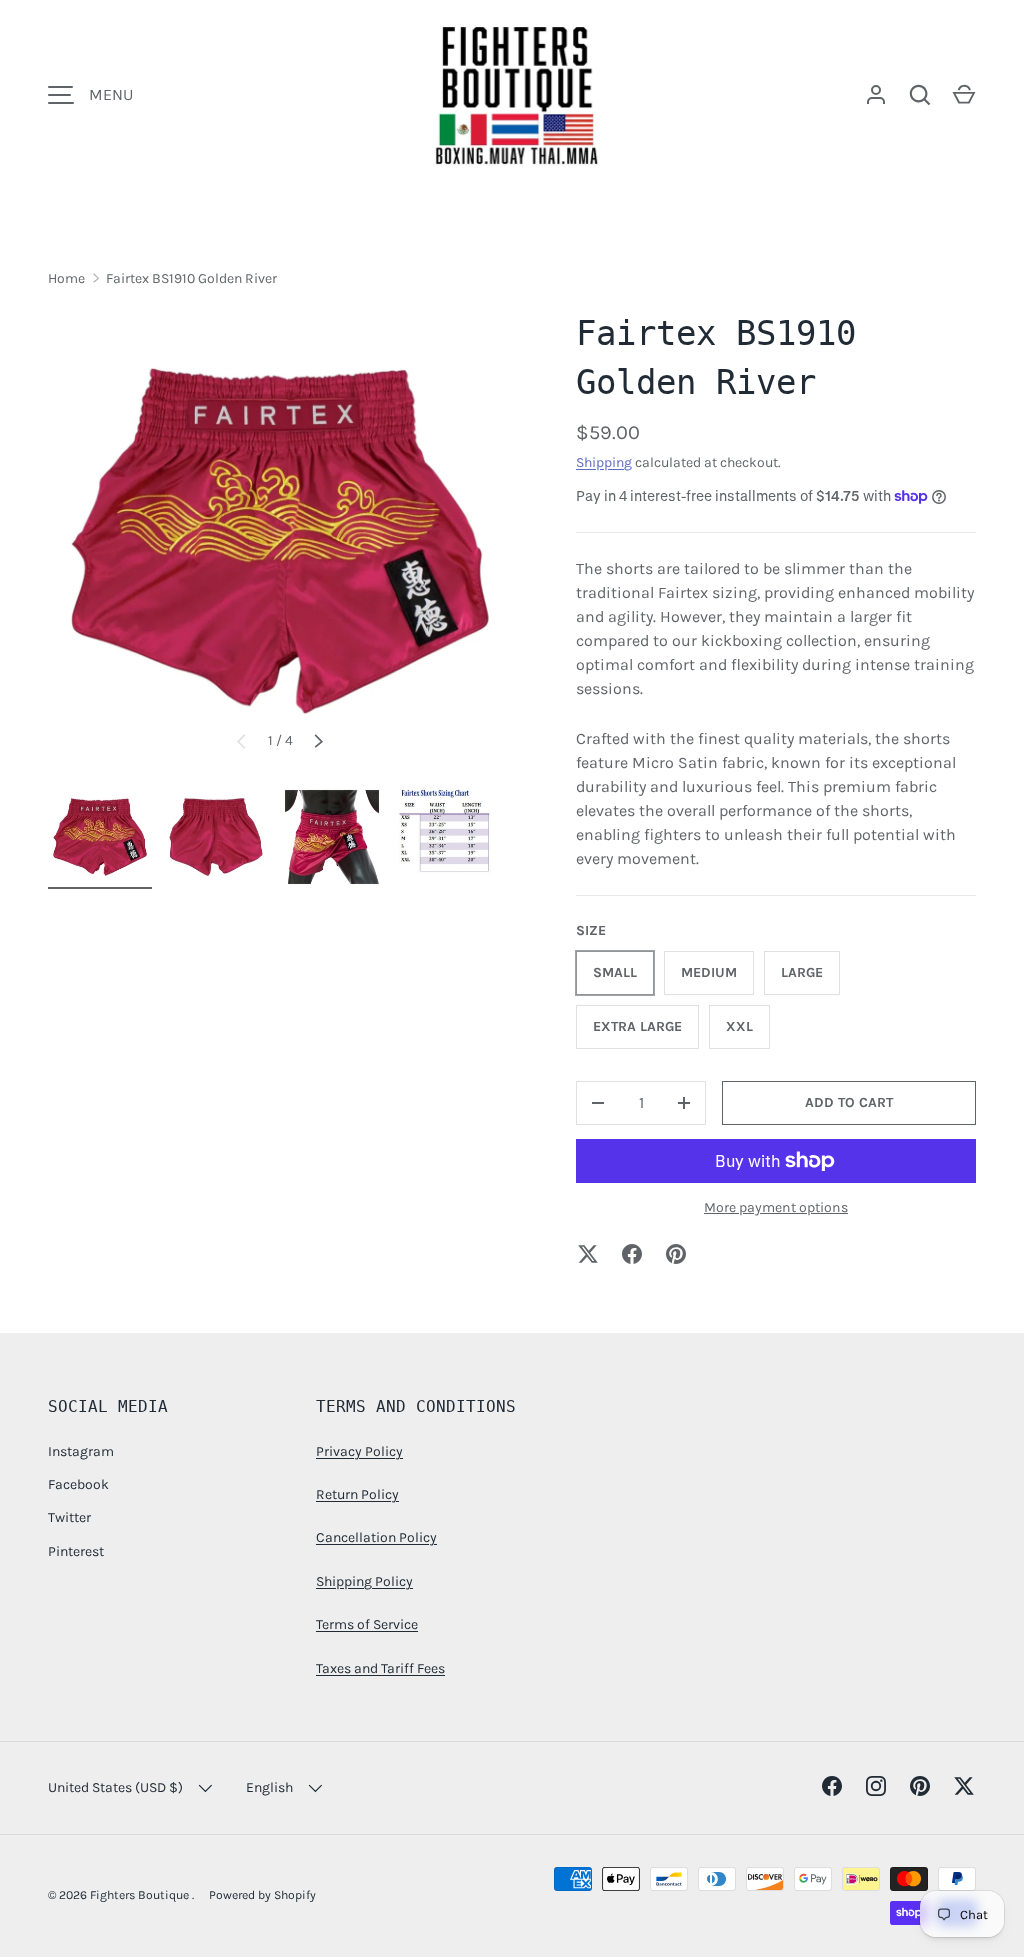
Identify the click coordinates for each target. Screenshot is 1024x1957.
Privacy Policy (359, 1451)
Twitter (69, 1517)
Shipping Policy (364, 1581)
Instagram (81, 1451)
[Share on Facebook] (632, 1254)
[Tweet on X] (588, 1254)
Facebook (78, 1484)
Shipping (604, 462)
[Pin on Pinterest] (676, 1254)
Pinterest (76, 1551)
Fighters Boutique (141, 1895)
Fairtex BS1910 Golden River (191, 278)
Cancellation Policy (376, 1537)
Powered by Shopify (262, 1895)
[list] (280, 541)
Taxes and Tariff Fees (380, 1668)
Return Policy (357, 1494)
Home (66, 278)
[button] (964, 95)
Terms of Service (367, 1624)
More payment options (776, 1207)
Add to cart (849, 1102)
